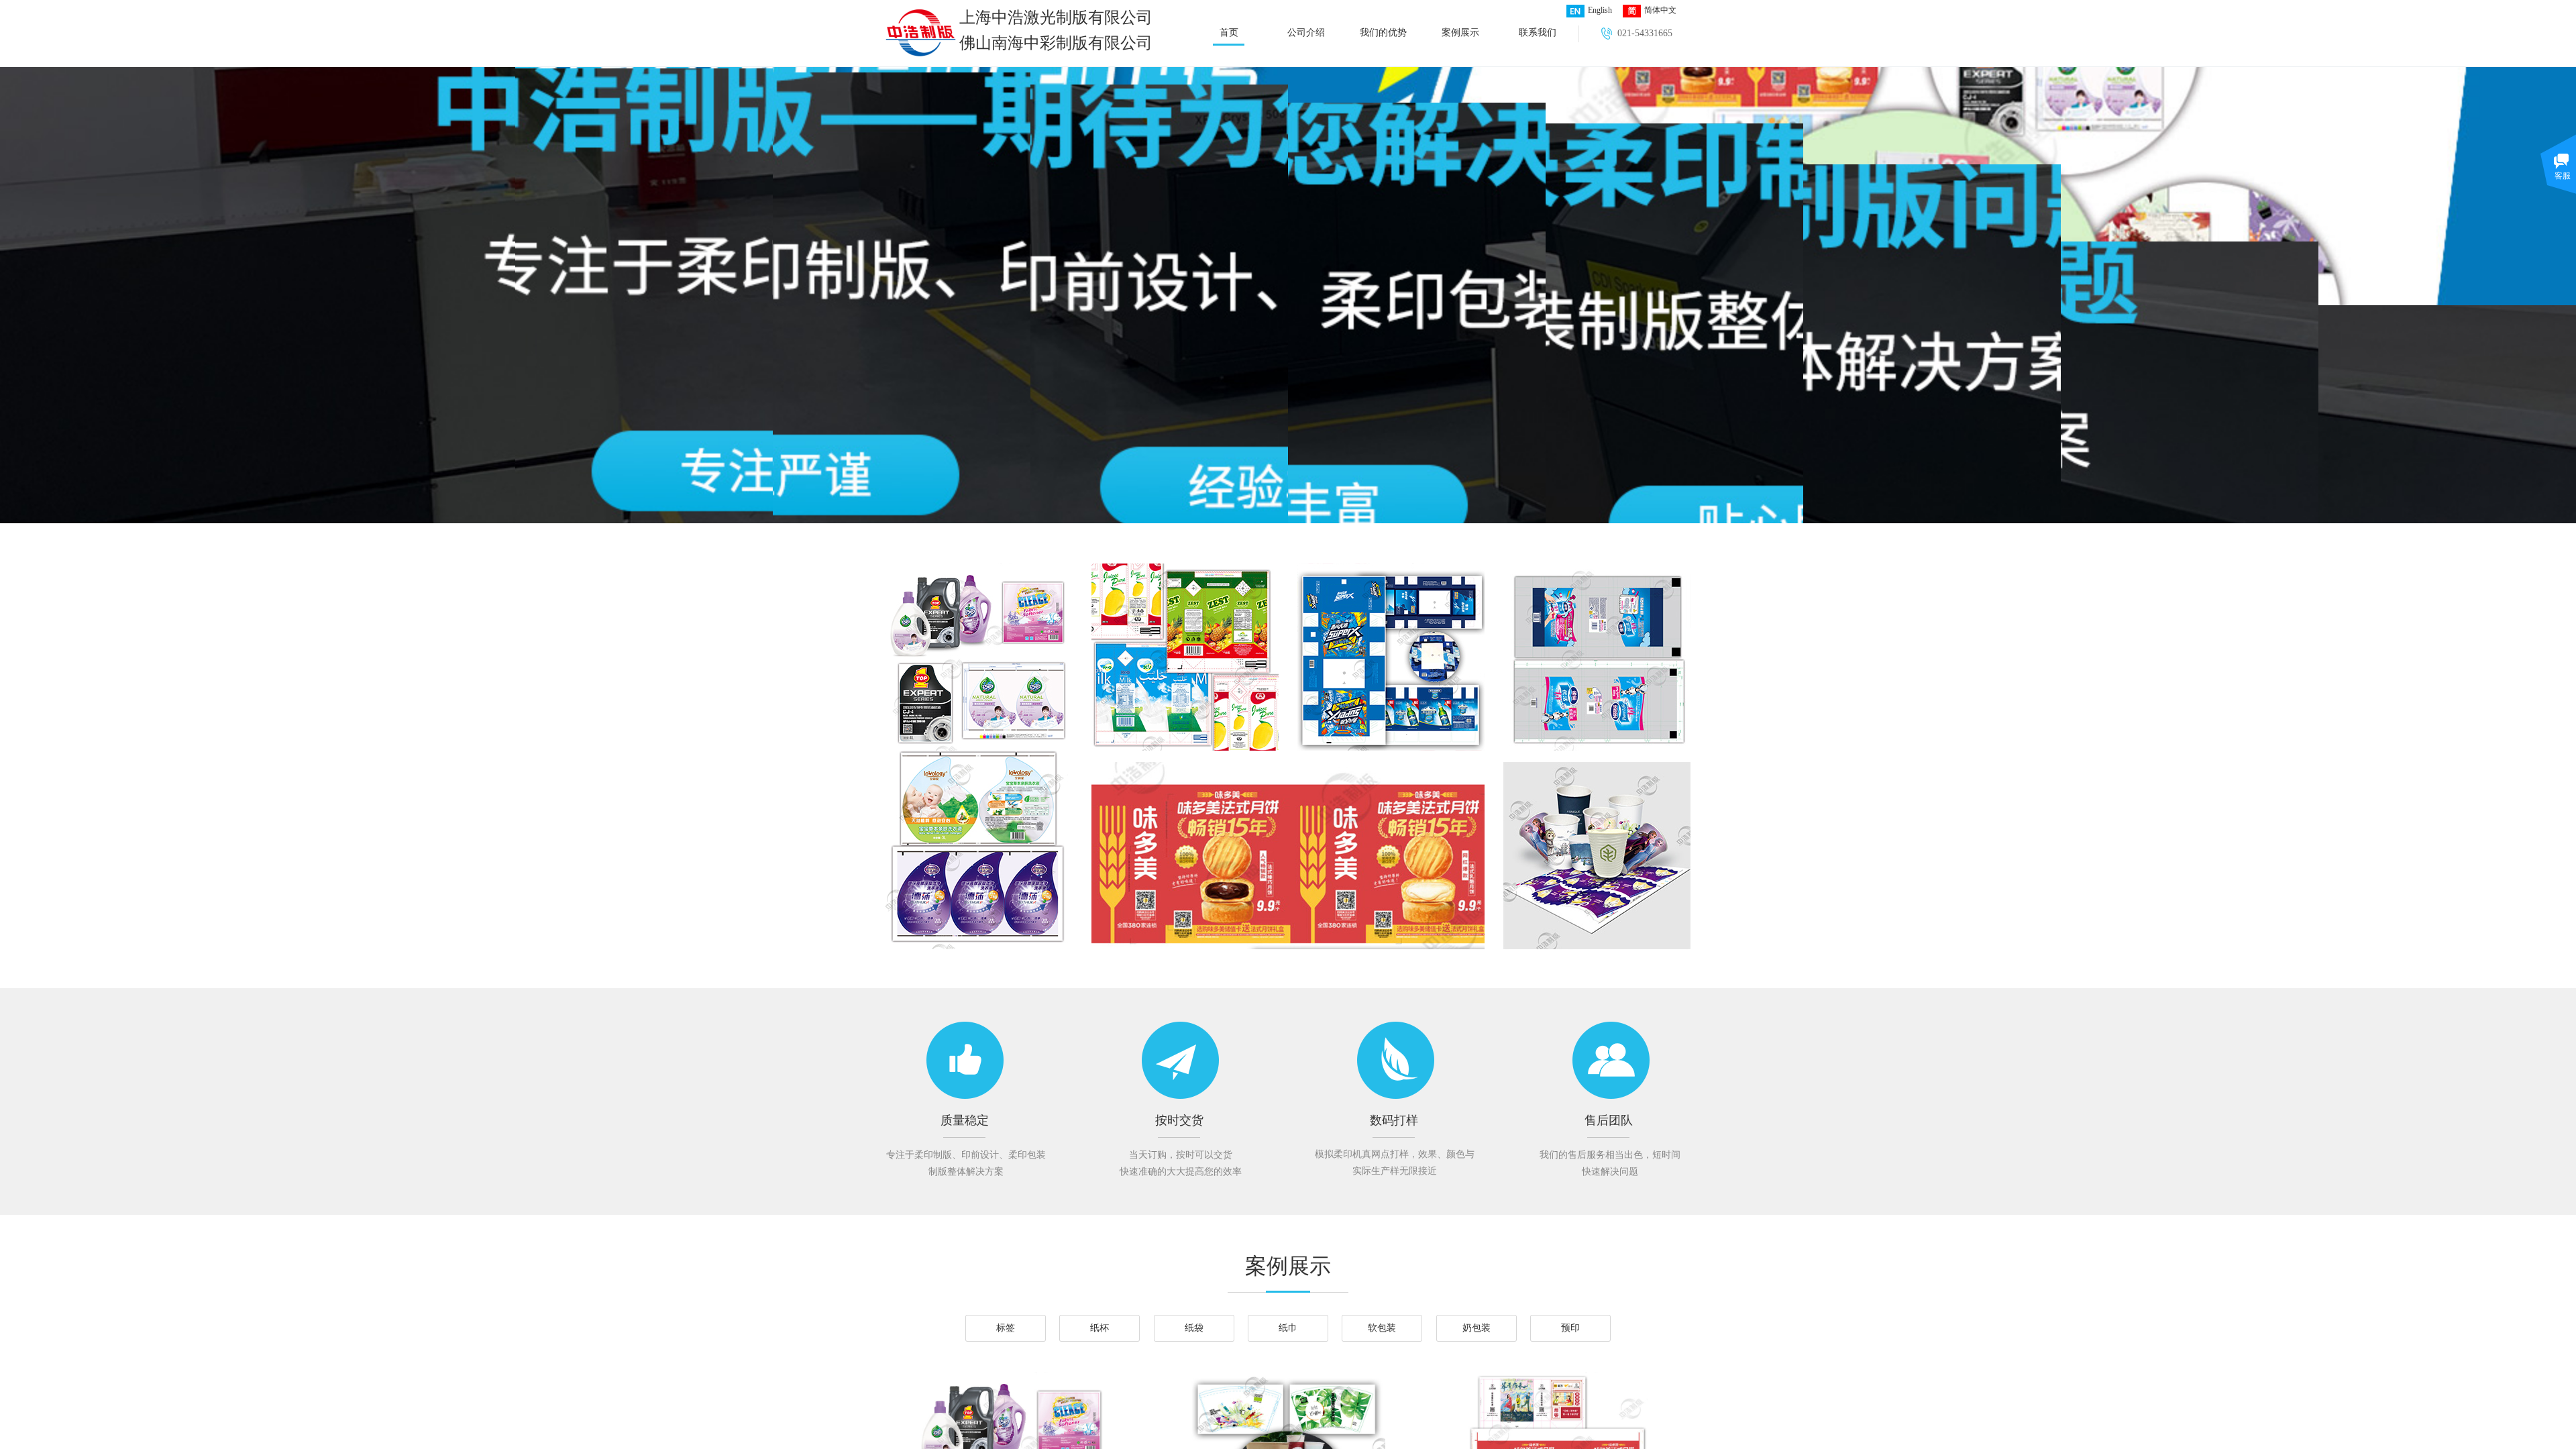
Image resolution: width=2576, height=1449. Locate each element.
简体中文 (1660, 10)
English (1600, 10)
